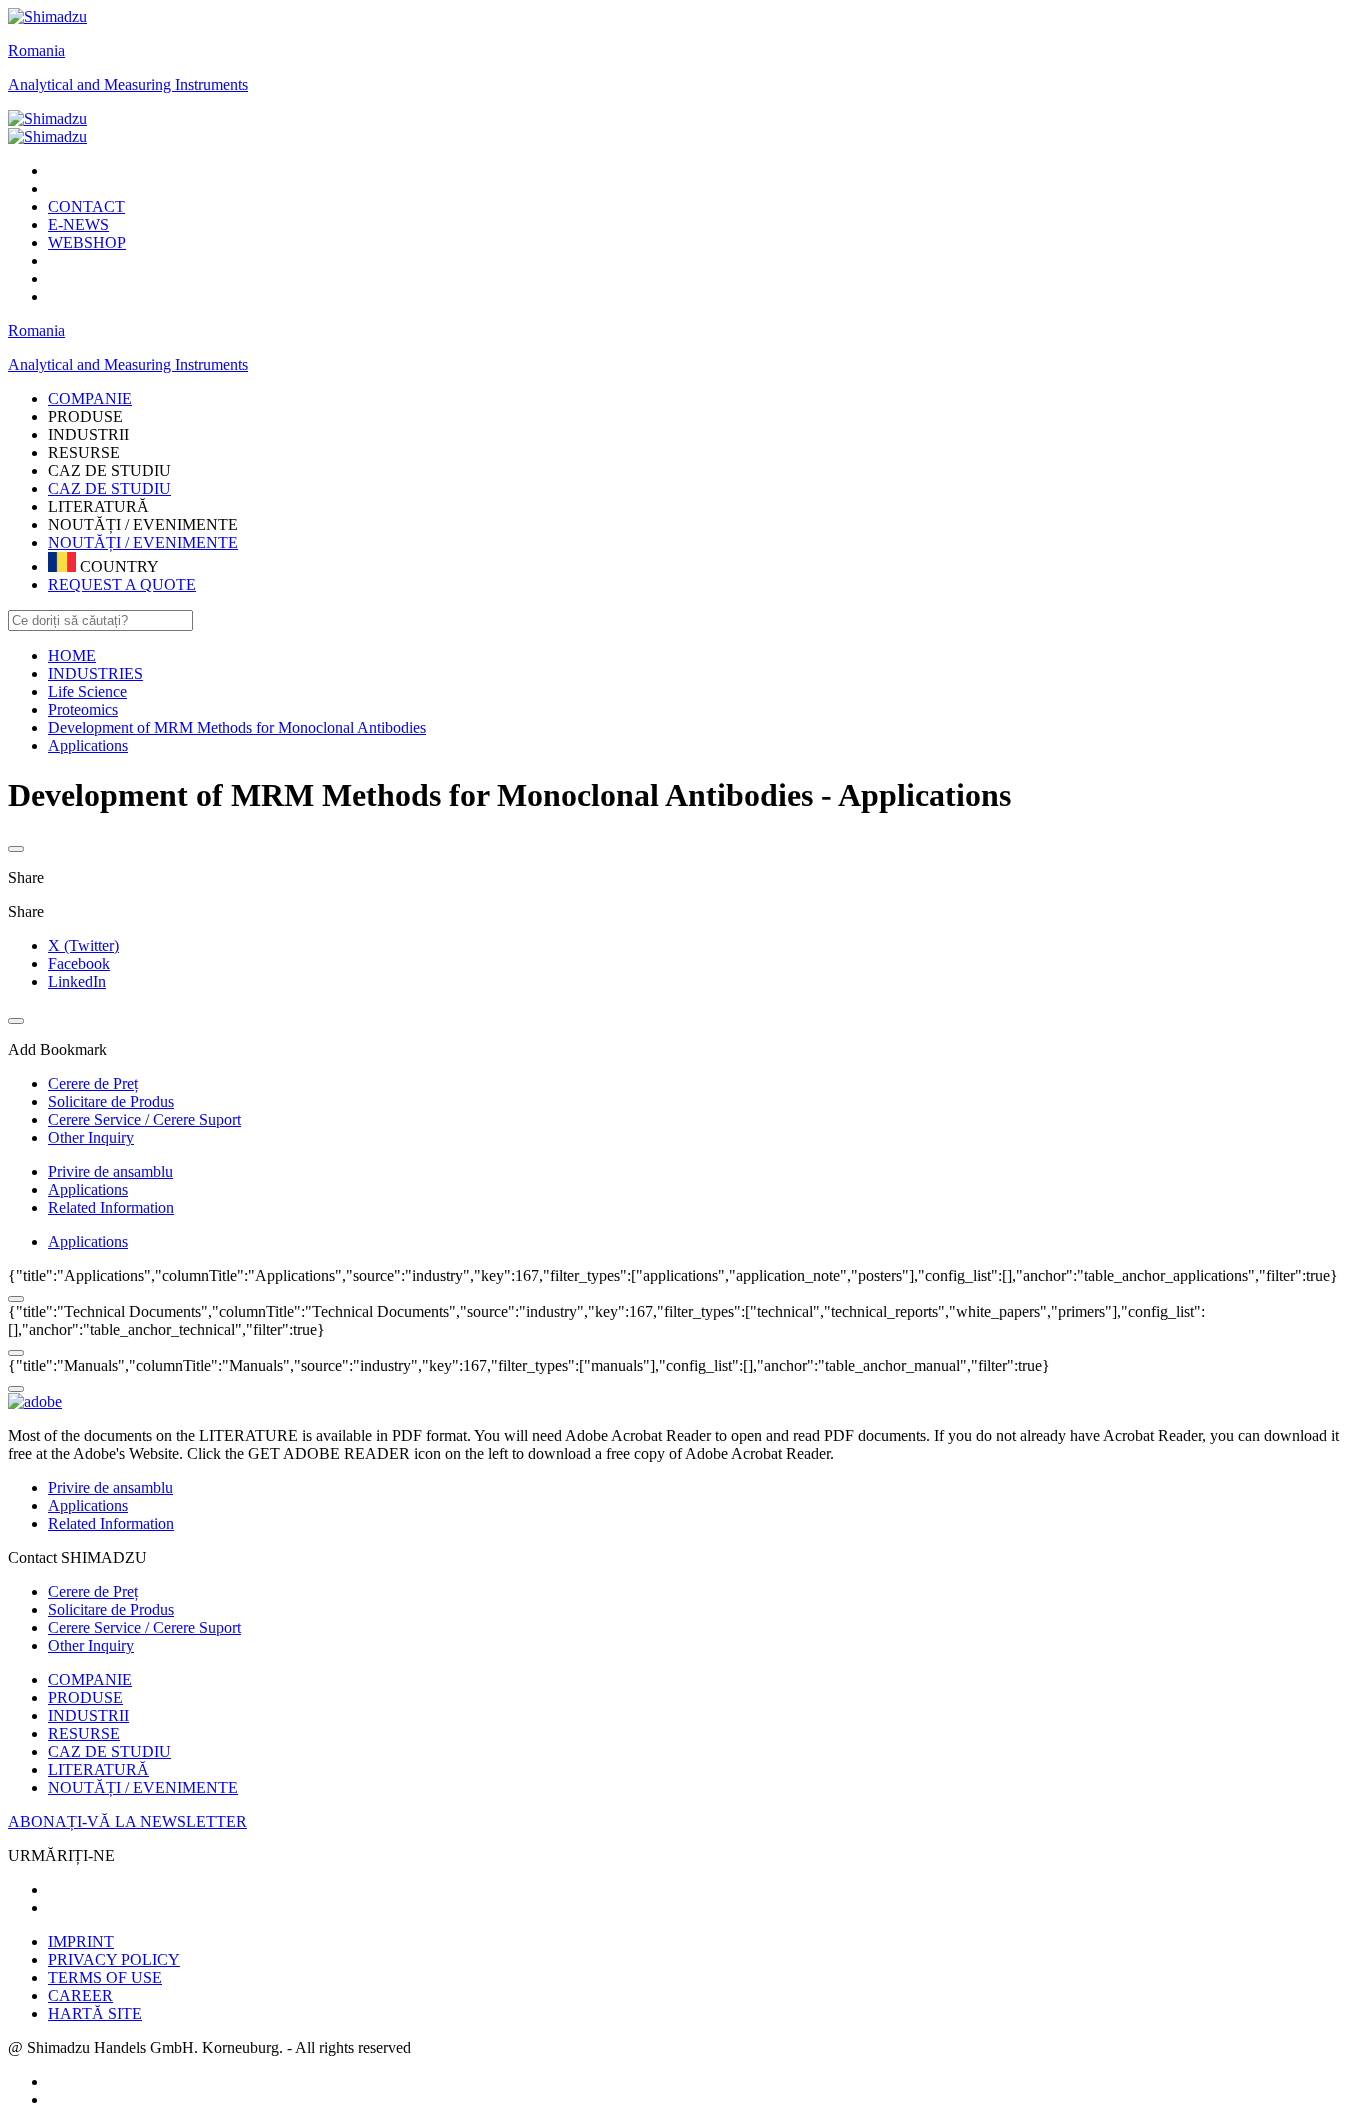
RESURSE (84, 1733)
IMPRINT (81, 1941)
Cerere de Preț (93, 1591)
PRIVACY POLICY (114, 1959)
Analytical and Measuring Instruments (128, 84)
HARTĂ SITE (95, 2013)
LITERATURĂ (98, 1769)
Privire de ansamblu (110, 1171)
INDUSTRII (88, 1715)
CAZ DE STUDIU (109, 488)
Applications (88, 1189)
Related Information (111, 1207)
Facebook (79, 963)
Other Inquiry (91, 1645)
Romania (36, 50)
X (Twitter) (83, 945)
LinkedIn (77, 981)
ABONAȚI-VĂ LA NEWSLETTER (127, 1821)
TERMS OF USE (105, 1977)
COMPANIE (90, 1679)
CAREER (80, 1995)
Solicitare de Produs (111, 1609)
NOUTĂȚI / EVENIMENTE (143, 542)
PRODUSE (85, 1697)
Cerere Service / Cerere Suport (144, 1627)
